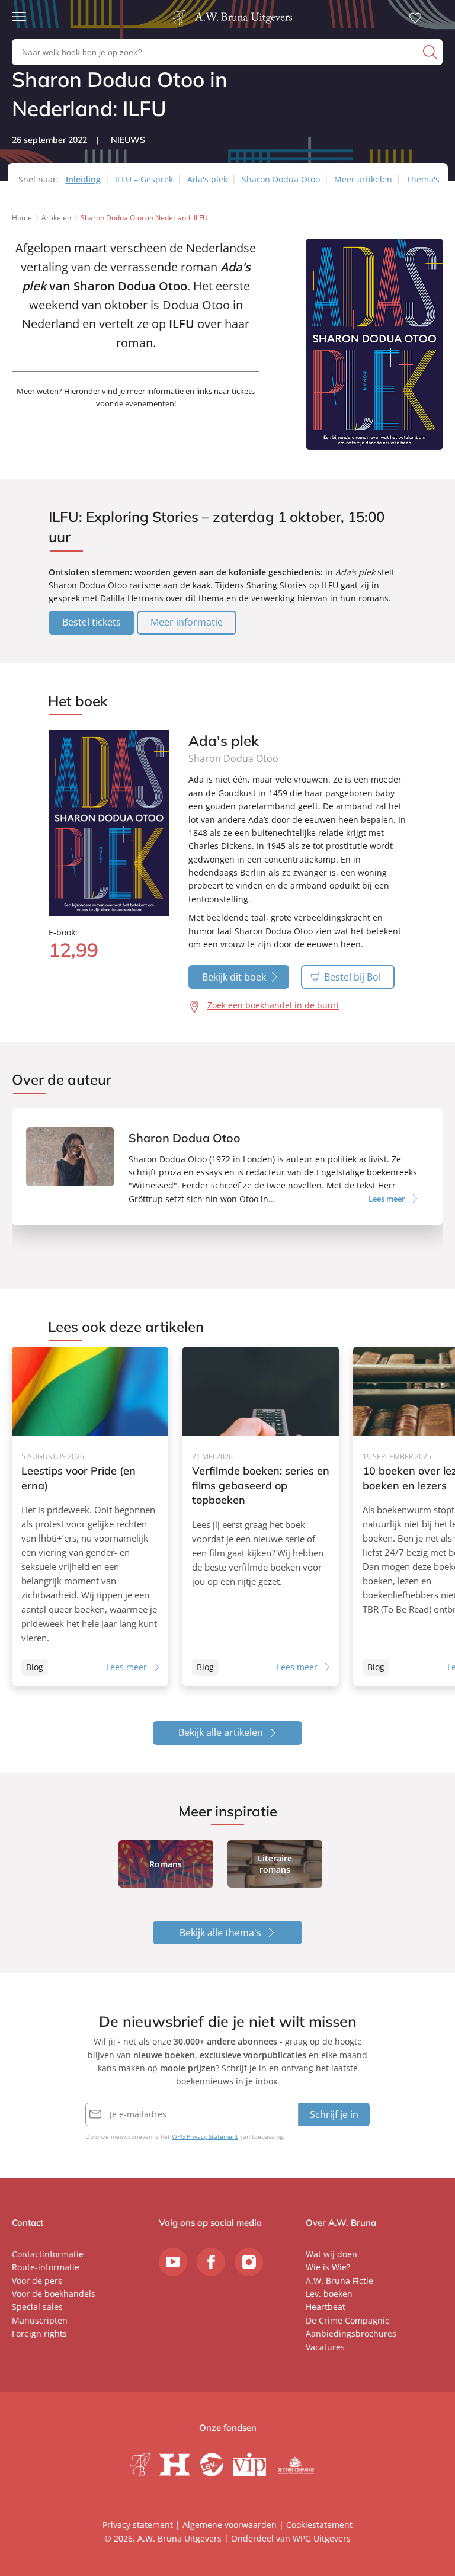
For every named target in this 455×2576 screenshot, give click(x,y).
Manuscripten (40, 2320)
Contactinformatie (48, 2254)
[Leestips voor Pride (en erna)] (90, 1516)
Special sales (37, 2307)
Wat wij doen (331, 2254)
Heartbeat (326, 2307)
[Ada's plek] (109, 823)
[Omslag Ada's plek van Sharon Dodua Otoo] (374, 452)
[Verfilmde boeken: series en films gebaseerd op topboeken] (261, 1516)
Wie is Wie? (328, 2267)
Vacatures (325, 2347)
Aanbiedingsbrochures (351, 2333)
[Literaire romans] (275, 1864)
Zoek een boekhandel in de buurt (273, 1005)
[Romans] (166, 1864)
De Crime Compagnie (348, 2320)
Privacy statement (138, 2525)
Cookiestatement (319, 2525)
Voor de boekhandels (54, 2294)
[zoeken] (431, 52)
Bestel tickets (92, 622)
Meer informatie (187, 622)
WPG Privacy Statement (205, 2136)
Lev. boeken (329, 2294)
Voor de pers (37, 2281)
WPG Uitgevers (322, 2538)
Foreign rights (39, 2333)
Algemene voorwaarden (230, 2525)
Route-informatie (46, 2267)
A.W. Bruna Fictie (339, 2281)
